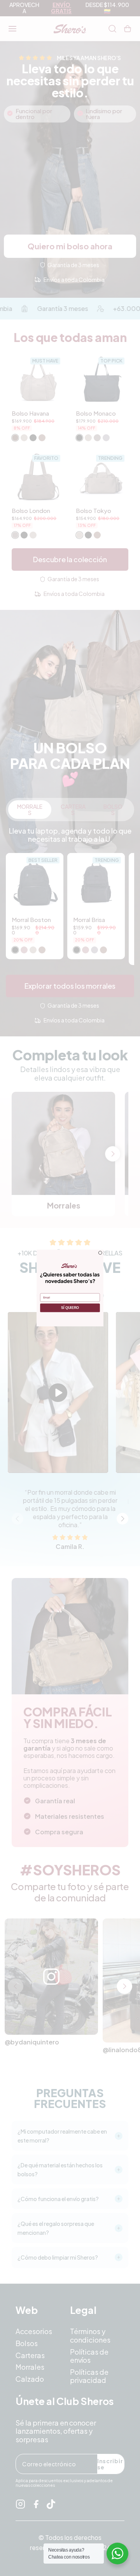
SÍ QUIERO (70, 1308)
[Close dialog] (100, 1253)
